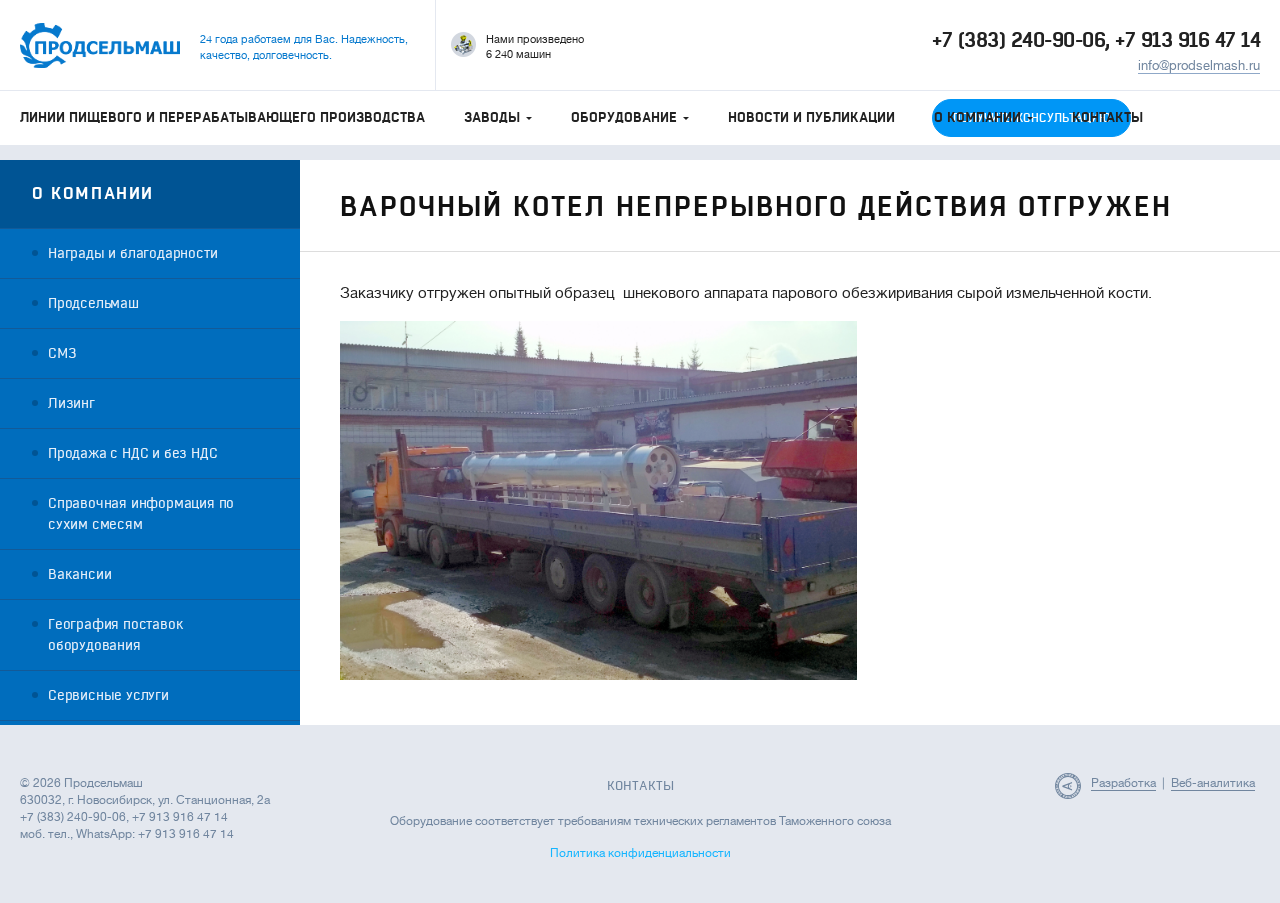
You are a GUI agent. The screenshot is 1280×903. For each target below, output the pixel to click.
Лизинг (71, 403)
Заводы (492, 118)
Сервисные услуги (108, 695)
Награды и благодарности (132, 253)
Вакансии (79, 574)
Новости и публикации (811, 118)
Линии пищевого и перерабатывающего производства (222, 118)
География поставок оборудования (115, 635)
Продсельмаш (93, 303)
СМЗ (62, 353)
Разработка (1123, 783)
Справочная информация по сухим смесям (141, 514)
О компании (977, 118)
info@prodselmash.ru (1199, 65)
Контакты (1107, 118)
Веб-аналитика (1213, 783)
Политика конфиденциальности (640, 853)
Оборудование (624, 118)
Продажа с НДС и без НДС (132, 453)
